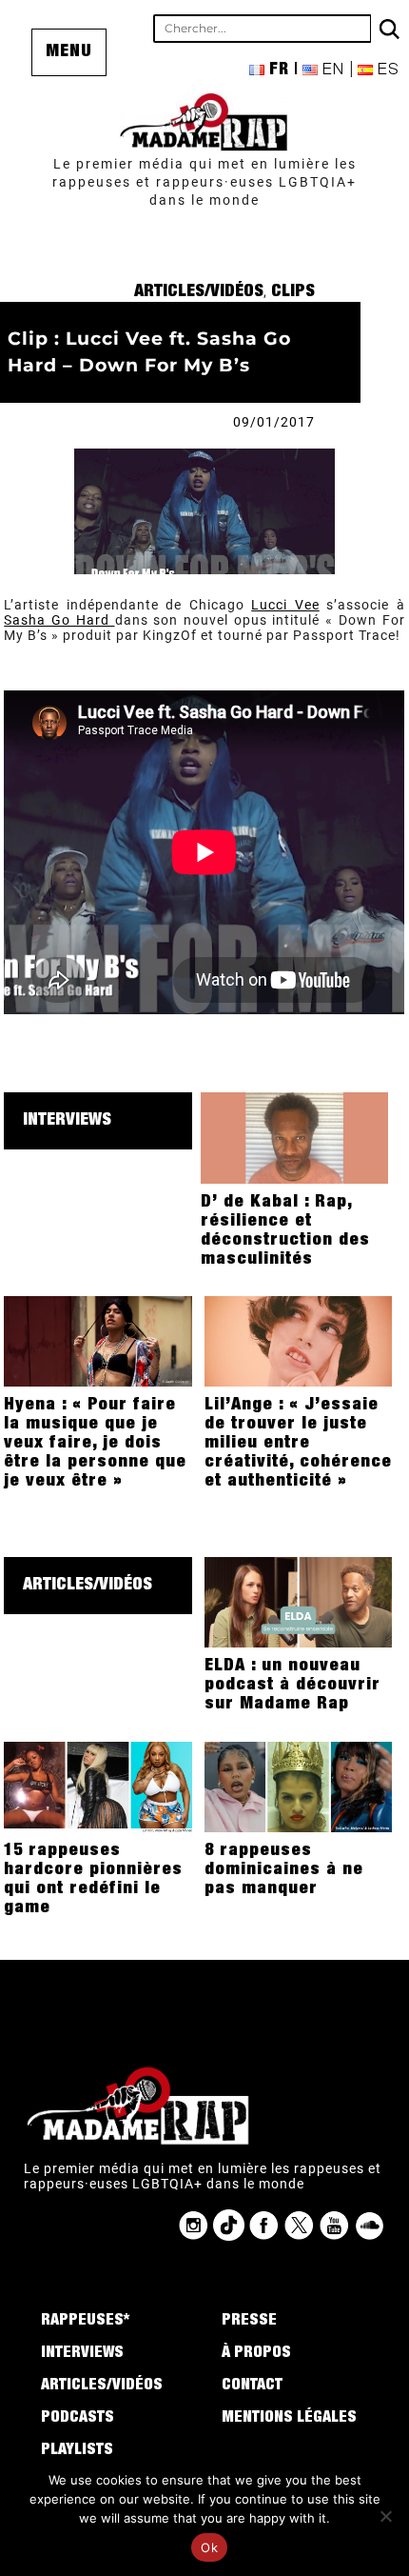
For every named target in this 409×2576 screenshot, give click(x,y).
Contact (252, 2386)
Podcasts (78, 2419)
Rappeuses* (85, 2322)
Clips (293, 292)
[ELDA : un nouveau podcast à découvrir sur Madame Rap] (299, 1601)
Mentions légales (289, 2419)
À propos (256, 2354)
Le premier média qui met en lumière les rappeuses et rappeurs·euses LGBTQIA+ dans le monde (204, 182)
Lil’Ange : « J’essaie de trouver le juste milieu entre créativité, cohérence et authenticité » (298, 1444)
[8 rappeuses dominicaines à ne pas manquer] (299, 1786)
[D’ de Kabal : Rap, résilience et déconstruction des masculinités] (295, 1137)
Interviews (67, 1121)
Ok (209, 2547)
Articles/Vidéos (199, 292)
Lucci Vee (285, 605)
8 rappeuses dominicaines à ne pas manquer (284, 1870)
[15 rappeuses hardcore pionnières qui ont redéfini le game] (98, 1786)
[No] (385, 2516)
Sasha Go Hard (59, 620)
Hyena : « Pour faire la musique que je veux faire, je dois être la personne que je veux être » (95, 1444)
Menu (69, 52)
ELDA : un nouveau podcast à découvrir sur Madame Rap (292, 1686)
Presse (249, 2322)
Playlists (77, 2451)
